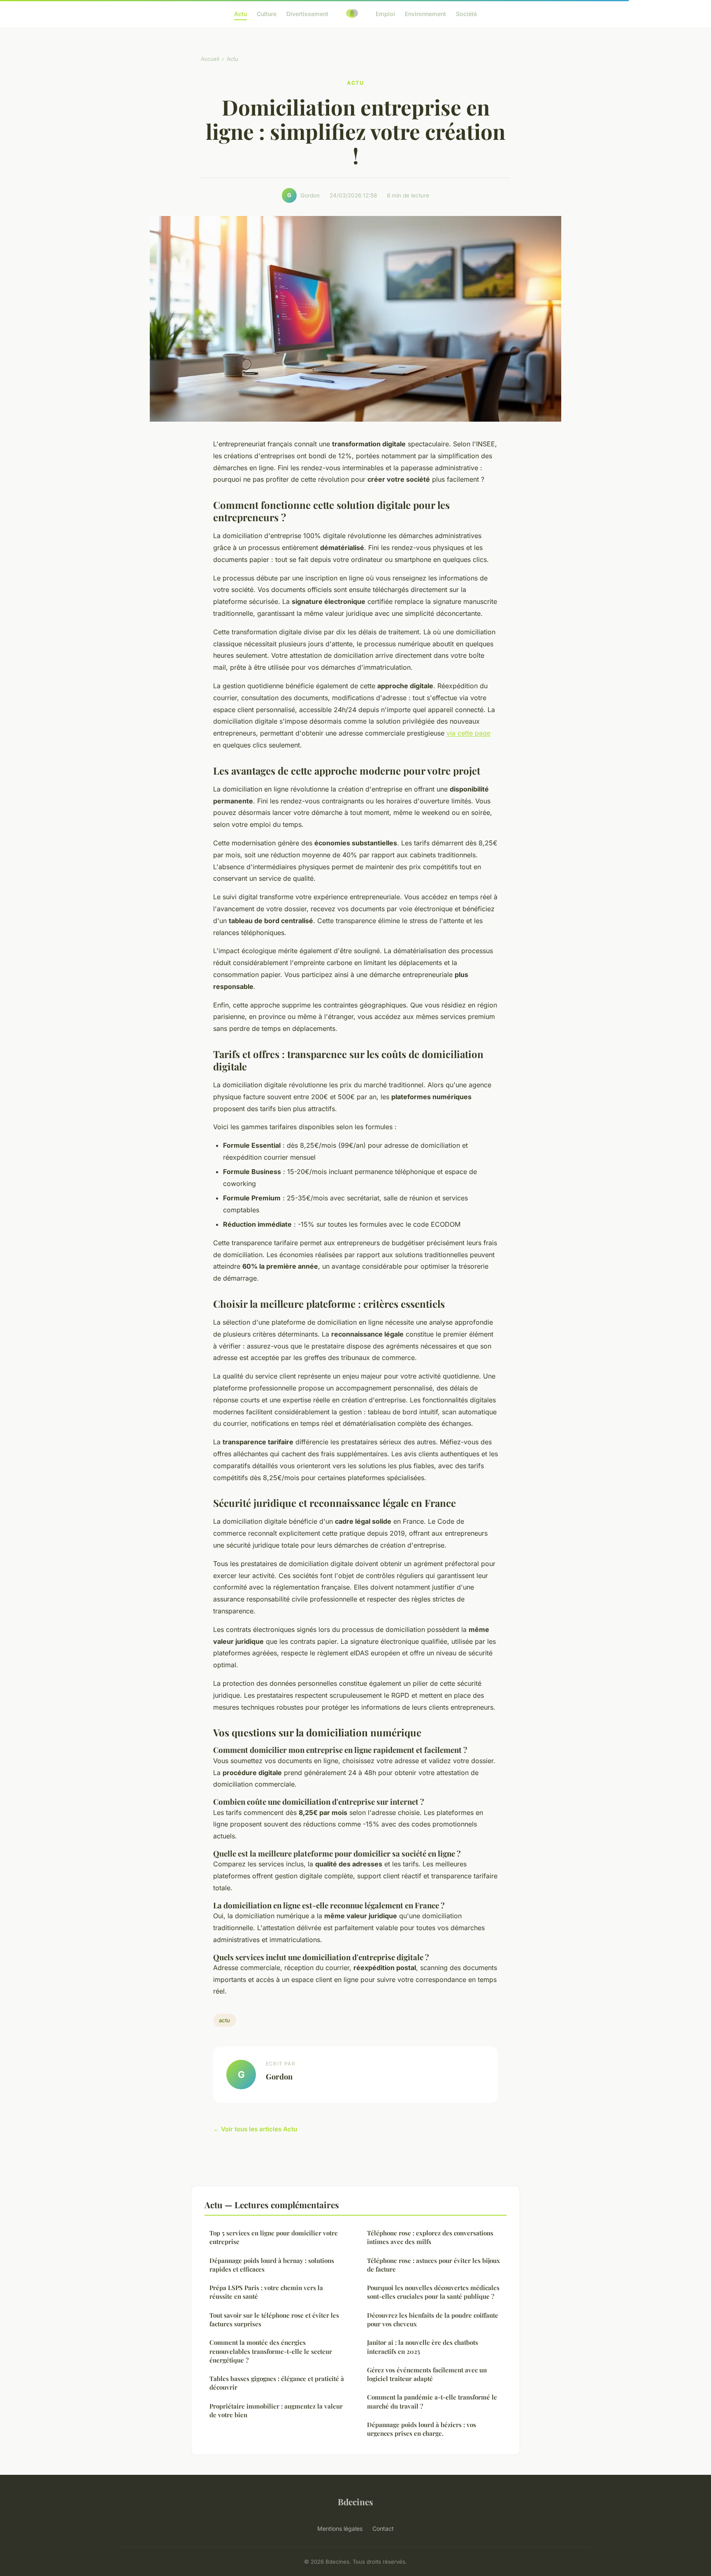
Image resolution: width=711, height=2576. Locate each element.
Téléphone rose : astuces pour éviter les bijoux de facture (433, 2265)
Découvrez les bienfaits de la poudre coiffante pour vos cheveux (433, 2320)
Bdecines (355, 2502)
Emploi (385, 14)
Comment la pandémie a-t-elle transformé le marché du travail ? (432, 2401)
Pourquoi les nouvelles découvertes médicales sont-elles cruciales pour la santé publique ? (433, 2292)
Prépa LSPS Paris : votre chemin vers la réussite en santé (266, 2292)
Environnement (425, 14)
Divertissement (307, 14)
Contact (383, 2528)
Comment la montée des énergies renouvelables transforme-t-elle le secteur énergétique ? (271, 2351)
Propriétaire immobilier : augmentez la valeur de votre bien (276, 2410)
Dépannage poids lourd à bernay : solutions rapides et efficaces (272, 2265)
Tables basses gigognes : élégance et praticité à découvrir (277, 2383)
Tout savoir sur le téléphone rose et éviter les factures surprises (274, 2320)
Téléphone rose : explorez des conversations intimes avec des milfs (430, 2237)
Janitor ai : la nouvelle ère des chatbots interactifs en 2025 (423, 2347)
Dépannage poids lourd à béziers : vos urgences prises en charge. (422, 2429)
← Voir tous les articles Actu (255, 2129)
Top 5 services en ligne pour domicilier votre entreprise (274, 2237)
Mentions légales (340, 2528)
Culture (267, 14)
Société (466, 14)
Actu (240, 14)
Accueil (210, 59)
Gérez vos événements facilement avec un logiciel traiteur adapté (427, 2374)
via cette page (468, 733)
